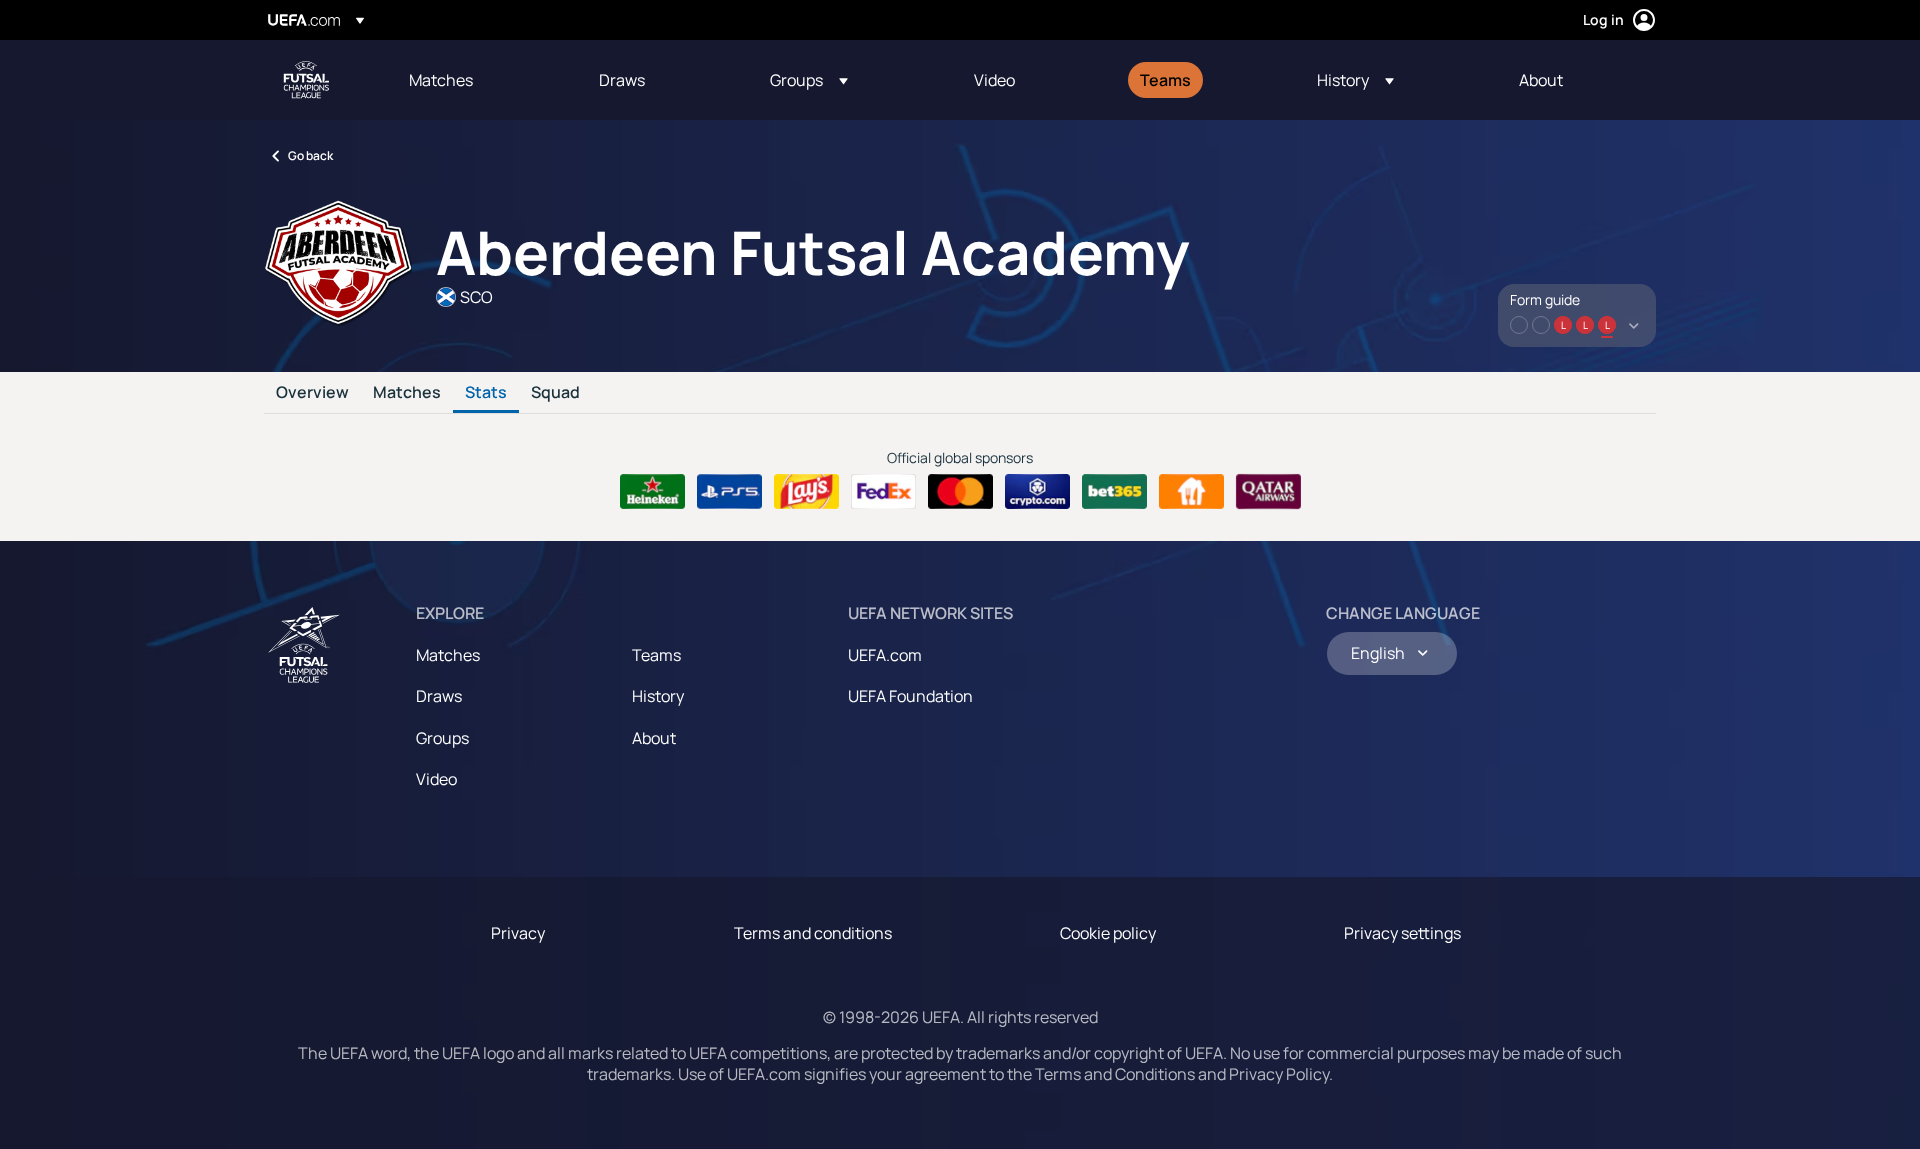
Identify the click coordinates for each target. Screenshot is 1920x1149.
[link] (441, 80)
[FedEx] (883, 492)
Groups (442, 738)
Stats (486, 393)
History (658, 696)
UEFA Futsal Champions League (306, 80)
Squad (555, 393)
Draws (439, 696)
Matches (407, 393)
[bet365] (1114, 492)
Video (436, 779)
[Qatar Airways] (1268, 492)
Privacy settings (1402, 933)
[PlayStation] (729, 492)
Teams (656, 655)
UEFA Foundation (910, 696)
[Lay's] (806, 492)
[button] (809, 80)
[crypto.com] (1037, 492)
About (654, 738)
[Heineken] (652, 492)
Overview (312, 393)
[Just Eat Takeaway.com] (1191, 492)
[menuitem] (479, 80)
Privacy (518, 933)
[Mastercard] (960, 492)
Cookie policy (1108, 933)
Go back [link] (310, 155)
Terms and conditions (813, 933)
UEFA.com (885, 655)
